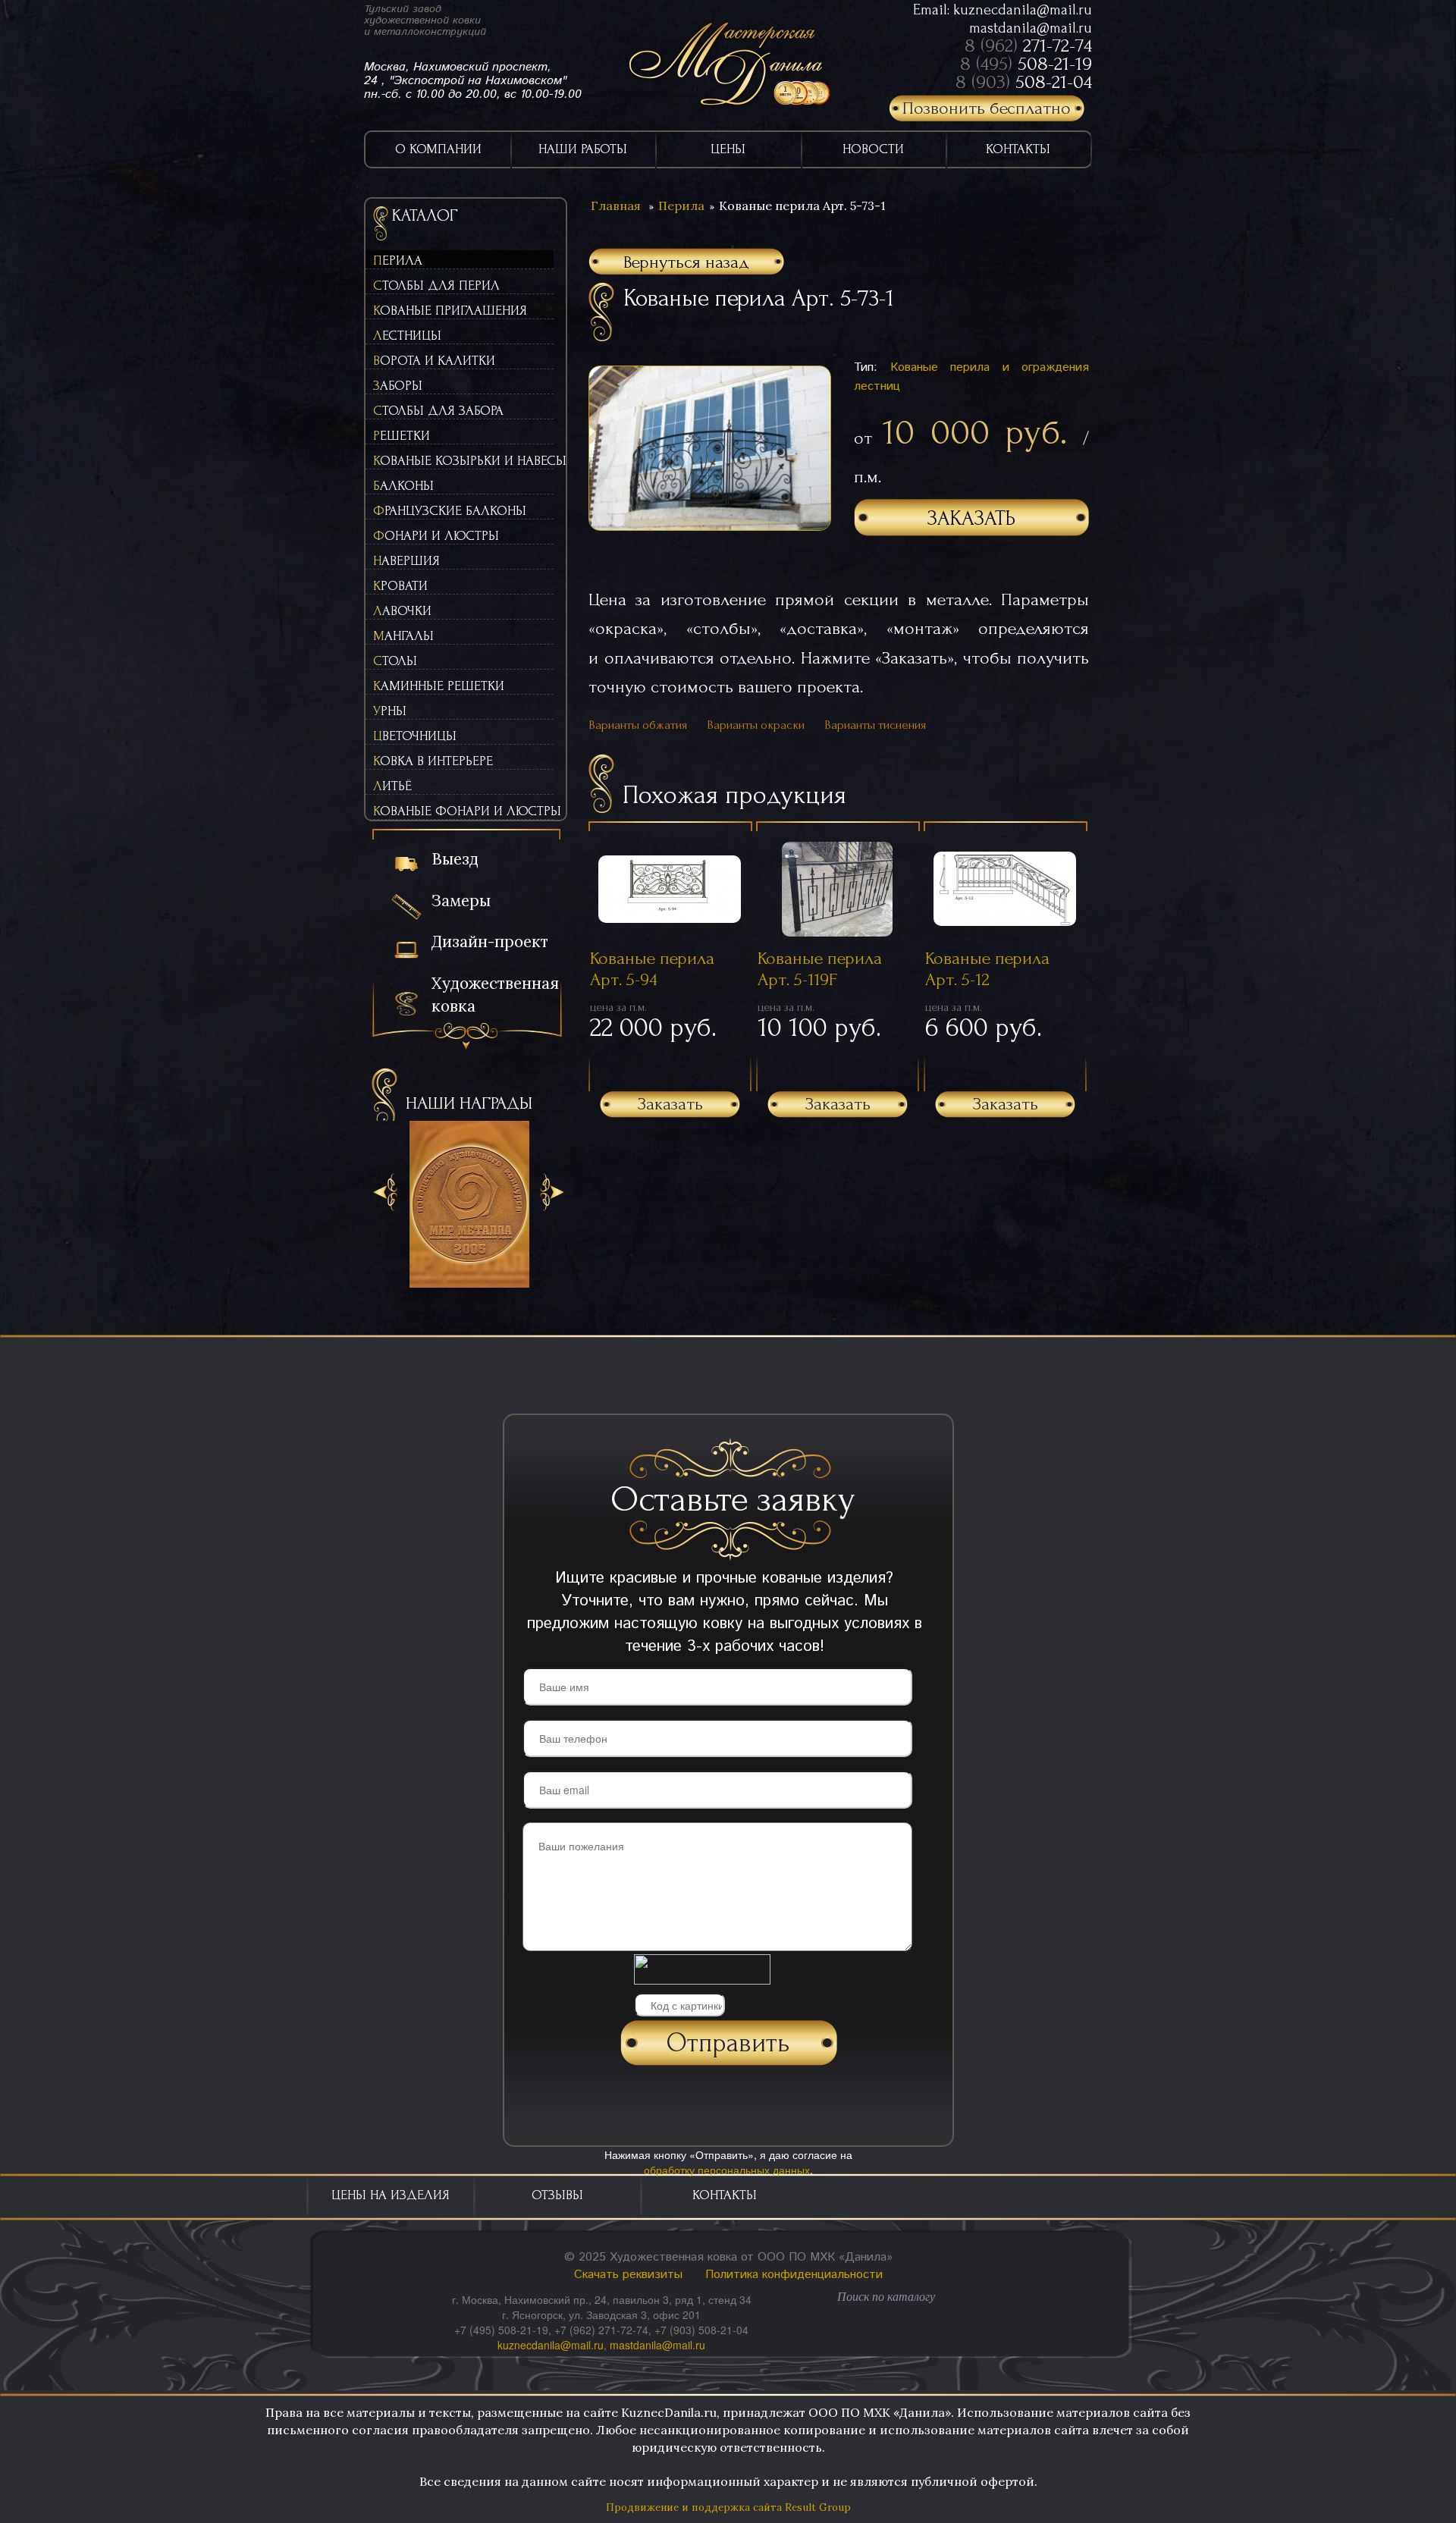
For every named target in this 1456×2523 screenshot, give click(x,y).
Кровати (400, 586)
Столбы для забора (438, 411)
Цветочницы (415, 736)
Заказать (670, 1104)
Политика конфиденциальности (794, 2275)
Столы (395, 661)
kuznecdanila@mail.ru (1023, 10)
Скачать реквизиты (628, 2275)
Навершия (406, 561)
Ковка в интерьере (433, 761)
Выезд (455, 859)
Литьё (392, 786)
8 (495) (1026, 64)
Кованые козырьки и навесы (463, 461)
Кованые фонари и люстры (463, 811)
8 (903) (1024, 82)
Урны (390, 711)
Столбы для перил (436, 286)
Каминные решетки (439, 686)
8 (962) (1028, 46)
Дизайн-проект (490, 941)
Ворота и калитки (434, 361)
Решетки (402, 436)
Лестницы (407, 336)
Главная (616, 206)
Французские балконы (450, 511)
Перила (398, 260)
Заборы (398, 386)
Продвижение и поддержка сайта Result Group (728, 2507)
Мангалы (403, 636)
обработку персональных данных (727, 2170)
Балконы (403, 486)
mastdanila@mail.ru (1031, 28)
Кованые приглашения (450, 311)
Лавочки (402, 611)
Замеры (461, 901)
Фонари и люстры (436, 536)
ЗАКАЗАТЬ (971, 518)
